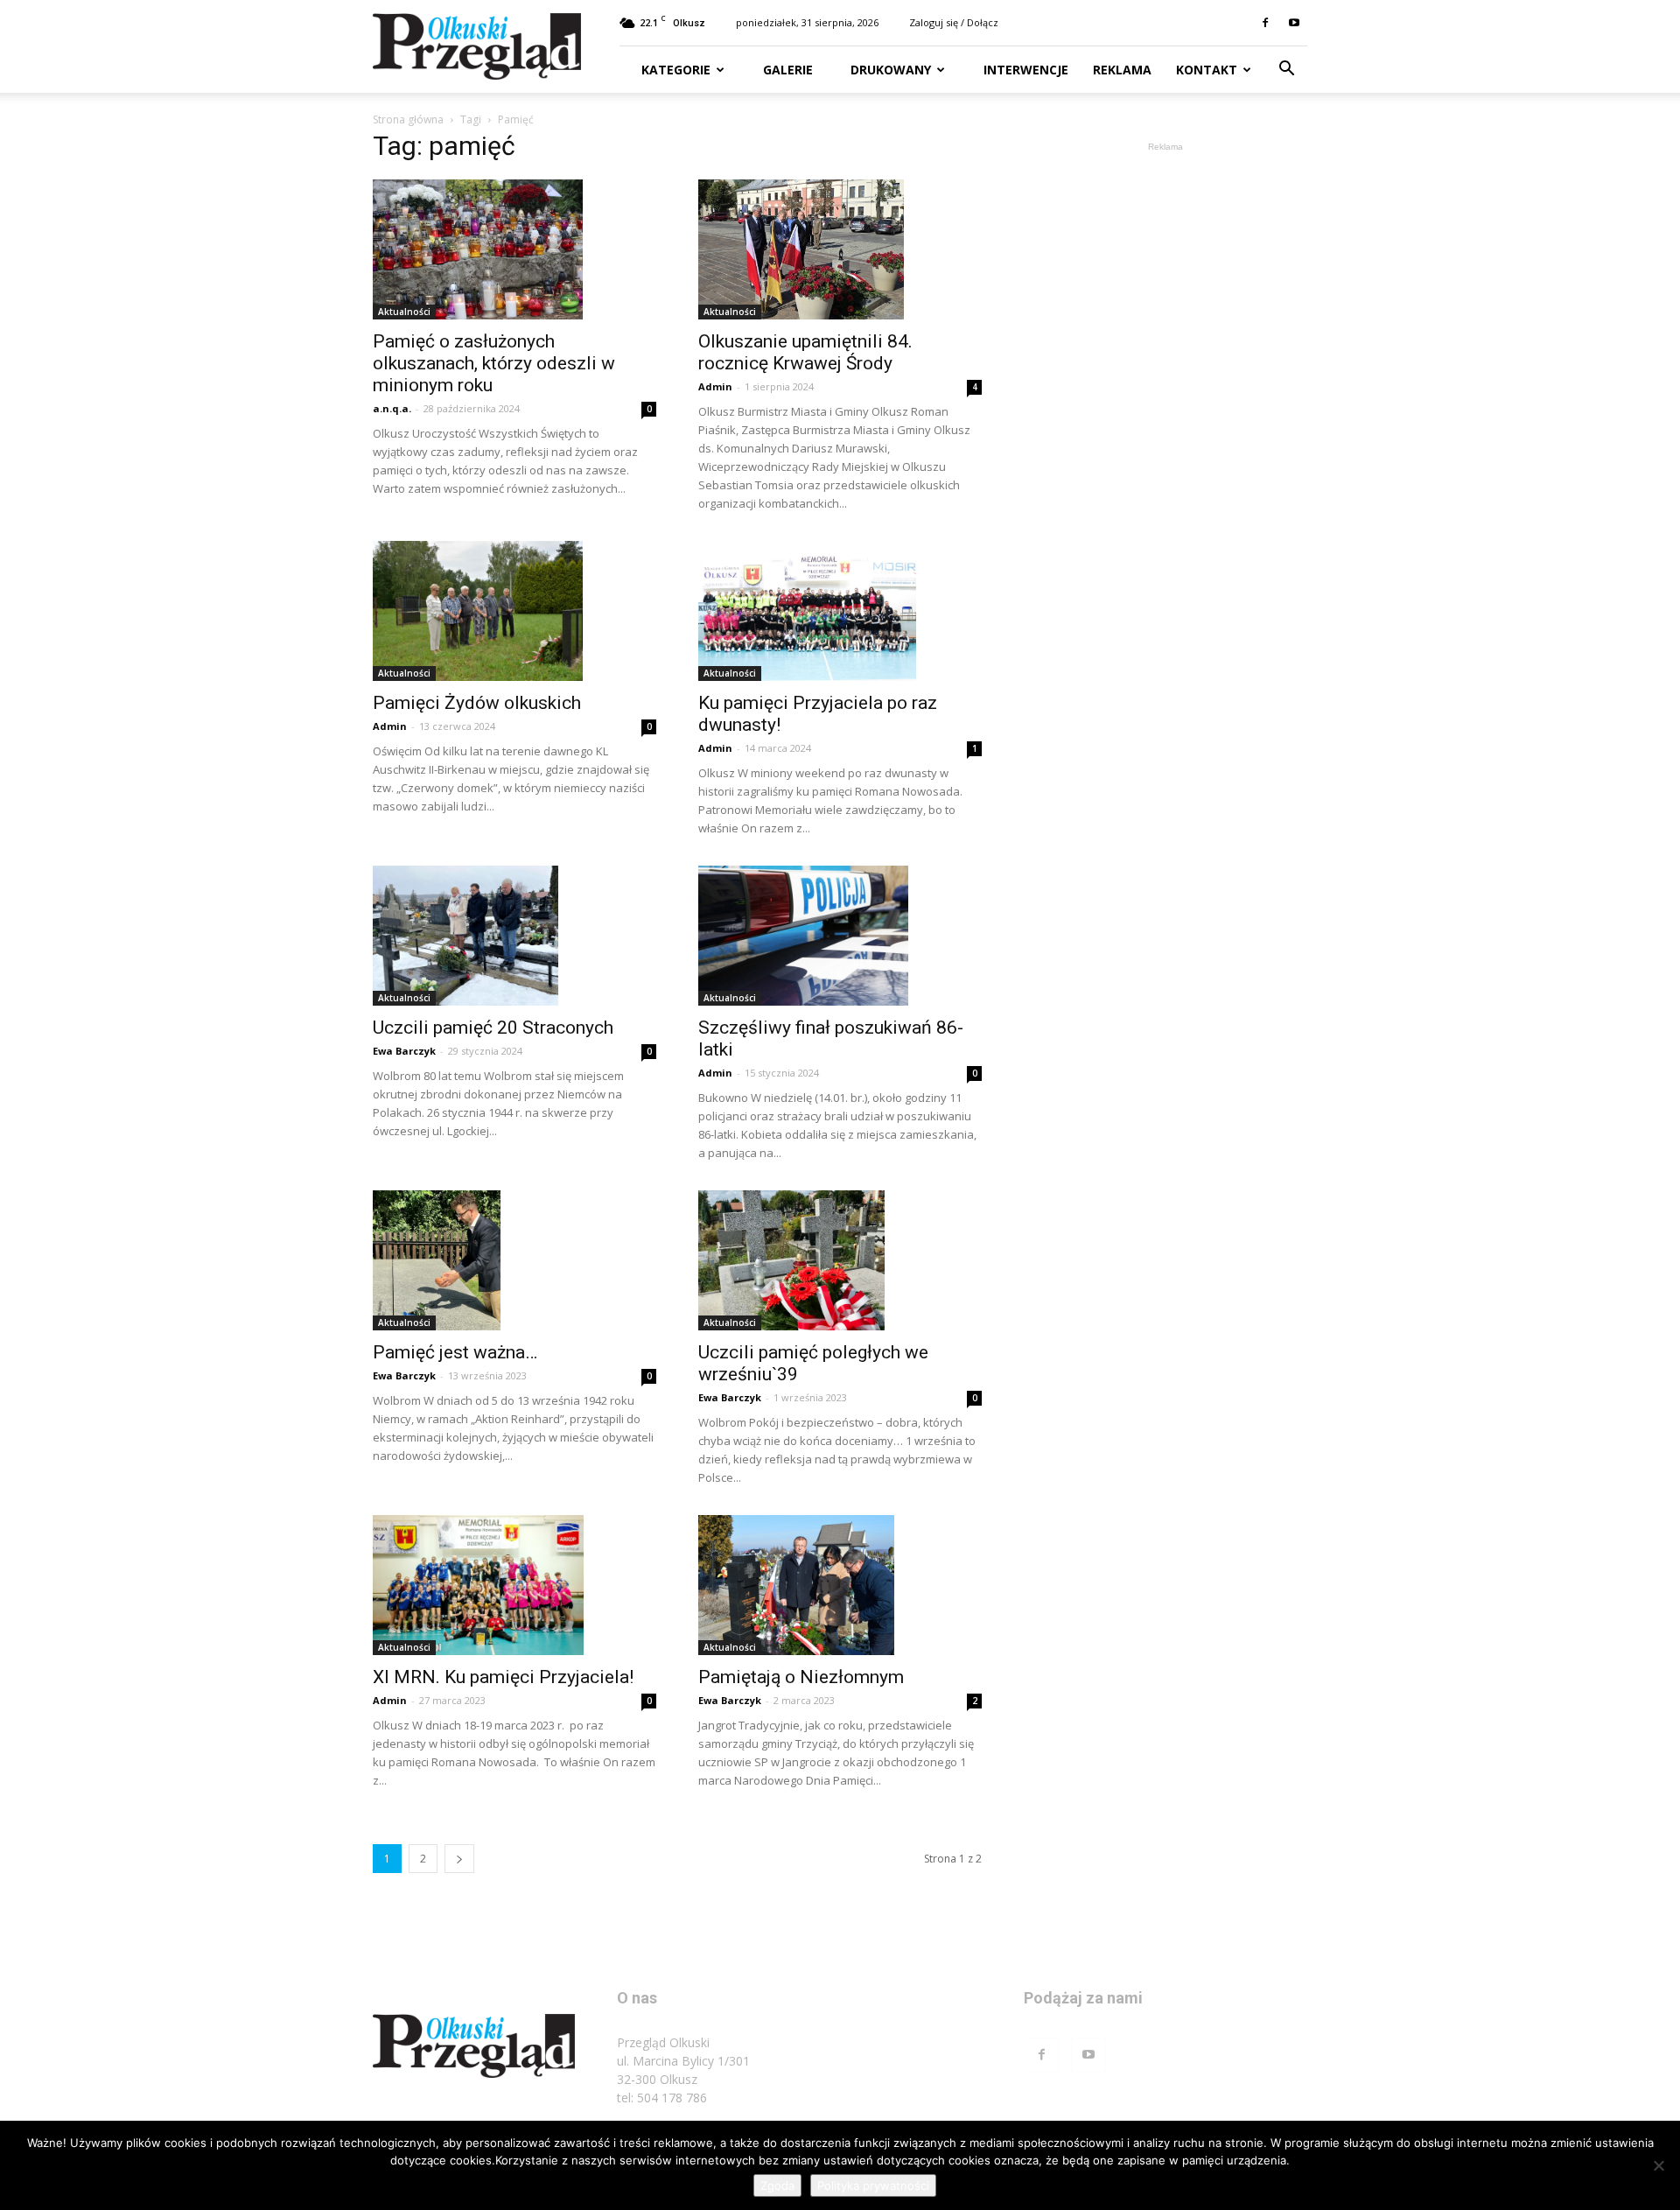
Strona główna (408, 119)
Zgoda (777, 2185)
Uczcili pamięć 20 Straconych (493, 1028)
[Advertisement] (1165, 418)
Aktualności (404, 312)
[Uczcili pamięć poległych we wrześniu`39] (840, 1260)
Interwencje (1024, 70)
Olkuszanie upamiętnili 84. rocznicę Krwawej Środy (805, 352)
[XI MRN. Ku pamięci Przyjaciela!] (514, 1585)
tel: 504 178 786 (662, 2098)
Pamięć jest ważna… (455, 1352)
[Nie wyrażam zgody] (1658, 2165)
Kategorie (676, 70)
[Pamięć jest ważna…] (514, 1260)
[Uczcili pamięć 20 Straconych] (514, 936)
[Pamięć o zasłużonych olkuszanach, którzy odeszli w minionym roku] (514, 249)
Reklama (1122, 70)
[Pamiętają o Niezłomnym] (840, 1585)
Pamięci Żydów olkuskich (477, 703)
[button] (1286, 70)
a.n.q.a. (392, 408)
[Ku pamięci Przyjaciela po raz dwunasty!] (840, 611)
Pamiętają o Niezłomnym (801, 1677)
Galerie (786, 70)
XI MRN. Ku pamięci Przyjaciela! (503, 1677)
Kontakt (1207, 70)
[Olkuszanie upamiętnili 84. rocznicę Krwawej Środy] (840, 249)
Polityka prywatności (873, 2185)
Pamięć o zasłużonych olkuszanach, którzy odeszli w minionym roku (494, 363)
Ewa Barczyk (404, 1051)
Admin (715, 386)
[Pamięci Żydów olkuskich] (514, 611)
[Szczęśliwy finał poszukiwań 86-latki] (840, 936)
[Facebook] (1265, 23)
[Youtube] (1294, 23)
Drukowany (889, 70)
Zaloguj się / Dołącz (954, 22)
